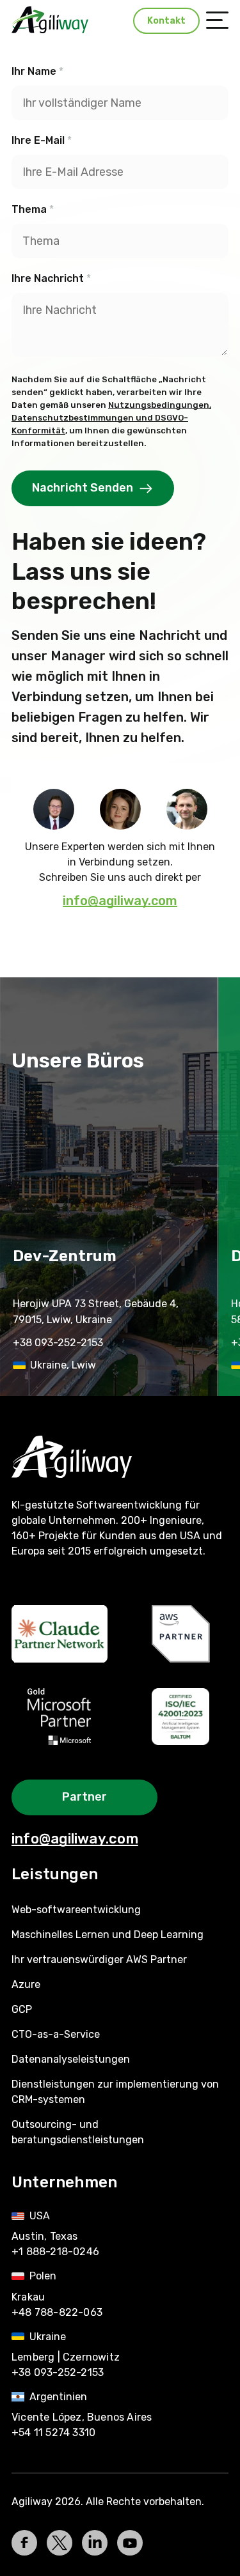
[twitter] (60, 2543)
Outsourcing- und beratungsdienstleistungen (78, 2132)
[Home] (120, 1457)
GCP (22, 2009)
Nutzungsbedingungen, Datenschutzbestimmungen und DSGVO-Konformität (111, 418)
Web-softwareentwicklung (76, 1910)
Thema (33, 209)
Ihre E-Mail (42, 140)
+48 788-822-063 (57, 2312)
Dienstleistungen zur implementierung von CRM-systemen (115, 2092)
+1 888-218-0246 (55, 2252)
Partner (84, 1797)
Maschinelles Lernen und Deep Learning (108, 1935)
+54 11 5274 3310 (53, 2432)
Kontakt (166, 21)
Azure (26, 1984)
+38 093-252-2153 (58, 1343)
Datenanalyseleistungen (71, 2059)
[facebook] (24, 2543)
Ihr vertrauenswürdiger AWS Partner (99, 1959)
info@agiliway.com (120, 901)
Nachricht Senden (83, 488)
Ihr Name (37, 71)
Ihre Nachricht (51, 278)
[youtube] (130, 2543)
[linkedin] (95, 2543)
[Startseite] (50, 20)
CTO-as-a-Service (56, 2034)
